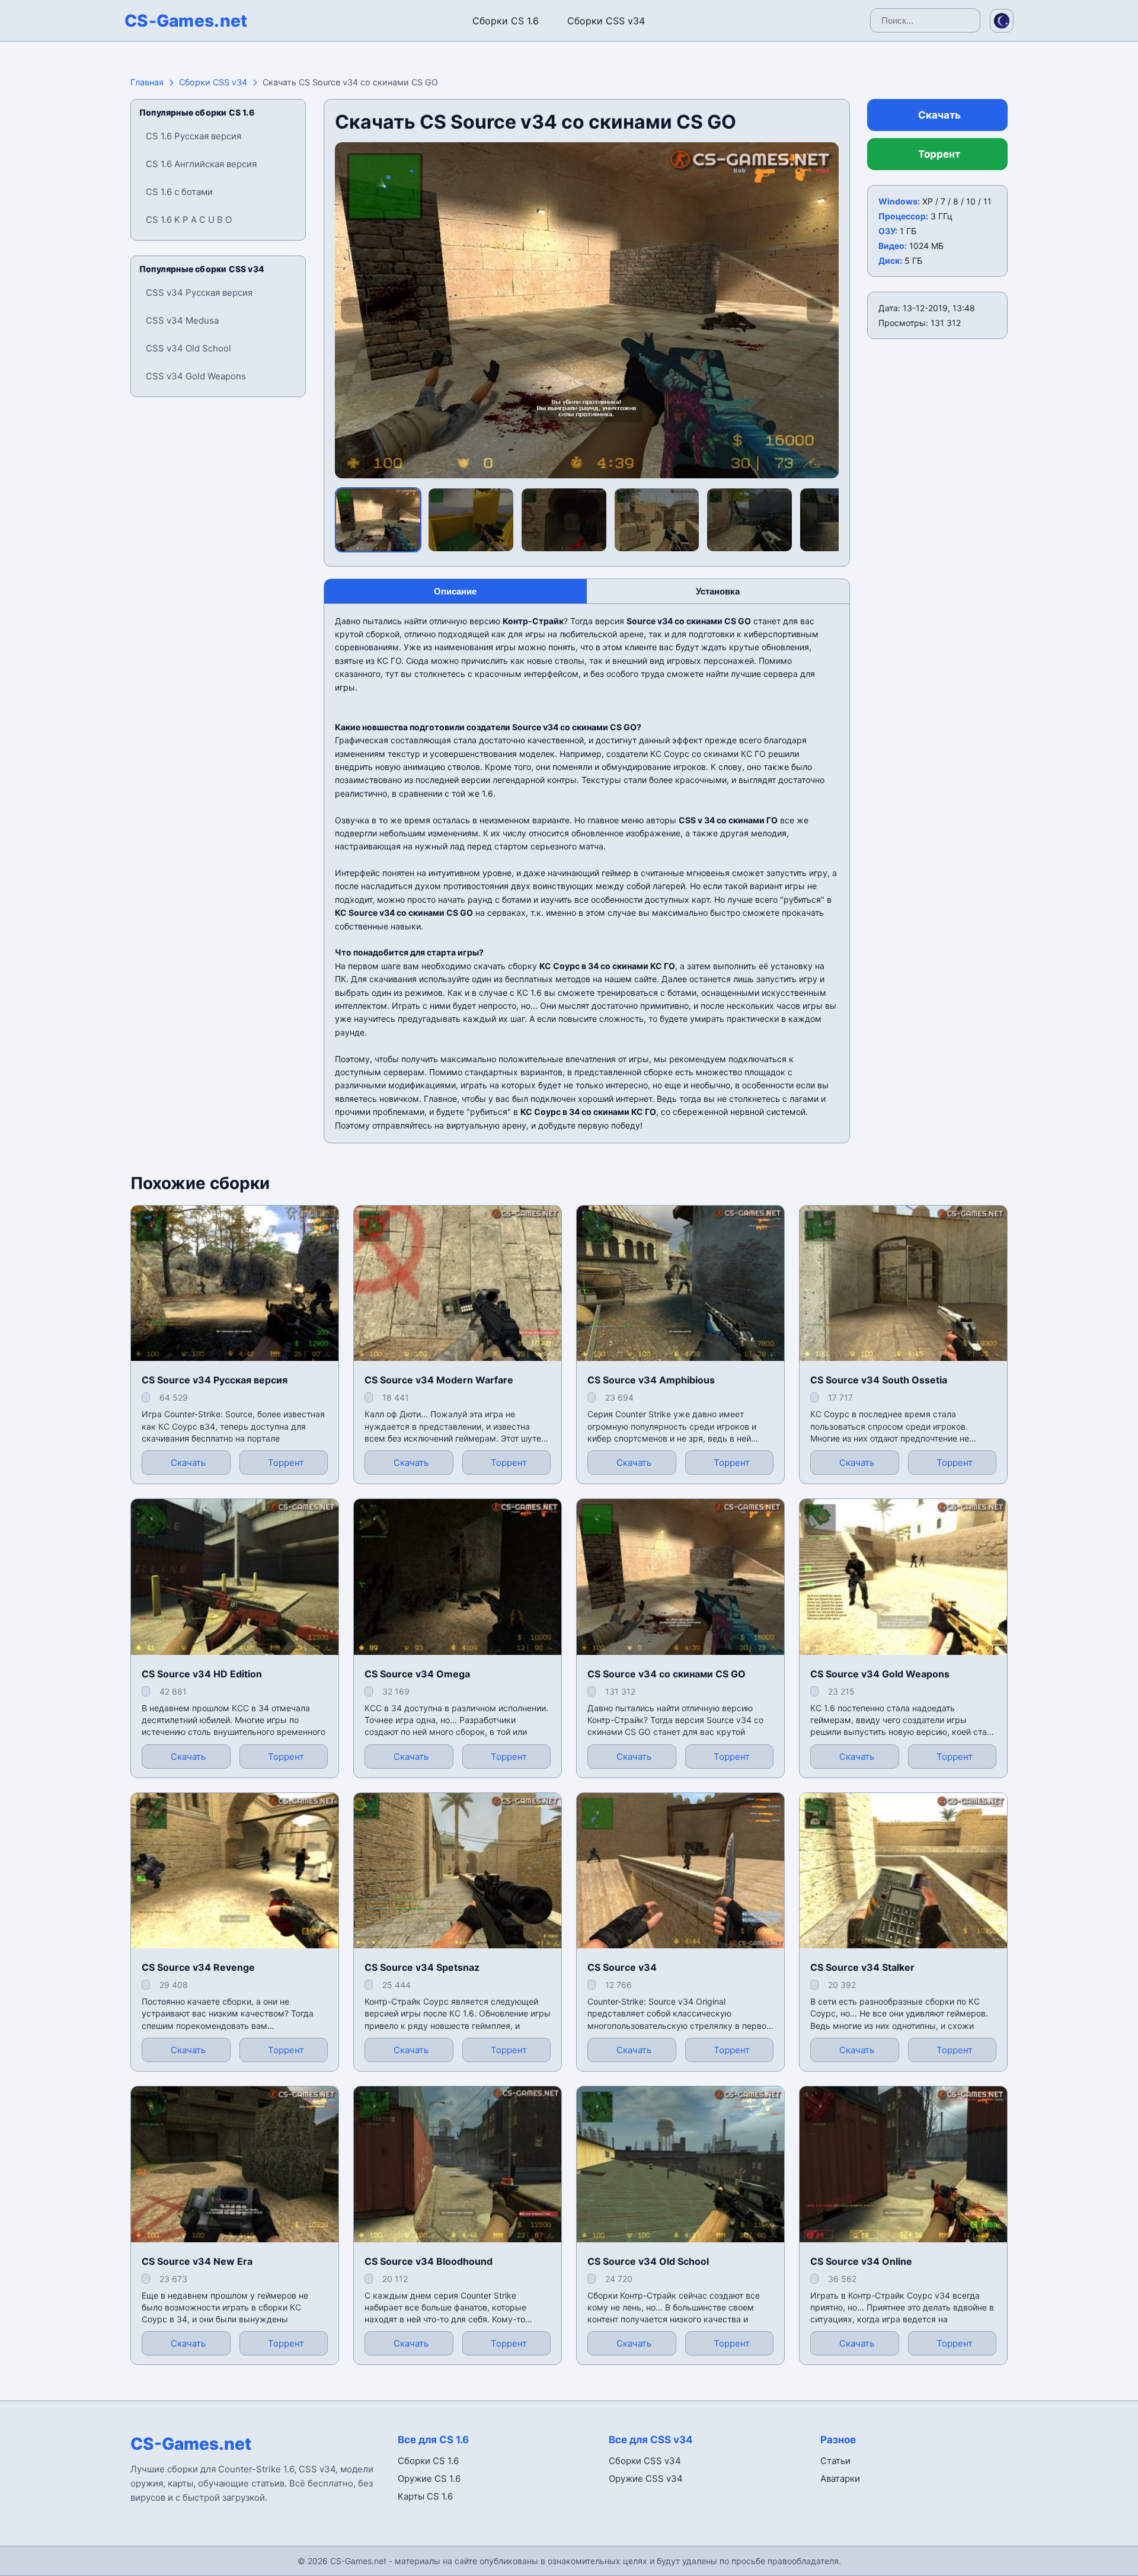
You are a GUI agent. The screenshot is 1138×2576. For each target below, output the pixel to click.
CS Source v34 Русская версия (215, 1380)
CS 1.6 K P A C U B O (189, 220)
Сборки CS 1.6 (506, 21)
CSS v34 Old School (188, 348)
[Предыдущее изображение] (354, 310)
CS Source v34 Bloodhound (429, 2261)
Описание (455, 591)
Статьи (835, 2461)
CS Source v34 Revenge (198, 1967)
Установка (718, 591)
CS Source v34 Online (861, 2261)
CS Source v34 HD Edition (202, 1674)
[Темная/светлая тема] (1002, 21)
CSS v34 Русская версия (199, 293)
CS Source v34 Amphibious (651, 1380)
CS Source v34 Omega (417, 1674)
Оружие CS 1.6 (429, 2478)
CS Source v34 (622, 1967)
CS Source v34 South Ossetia (879, 1380)
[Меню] (20, 18)
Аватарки (840, 2478)
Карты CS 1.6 (425, 2496)
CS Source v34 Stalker (862, 1967)
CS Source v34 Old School (648, 2261)
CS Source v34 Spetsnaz (422, 1967)
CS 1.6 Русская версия (194, 136)
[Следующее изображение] (820, 310)
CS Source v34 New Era (197, 2261)
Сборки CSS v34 (606, 21)
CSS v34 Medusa (182, 320)
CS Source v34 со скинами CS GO (667, 1674)
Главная (147, 82)
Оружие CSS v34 (646, 2478)
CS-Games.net (186, 21)
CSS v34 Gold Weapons (196, 376)
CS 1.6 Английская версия (201, 164)
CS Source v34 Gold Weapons (880, 1674)
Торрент (939, 154)
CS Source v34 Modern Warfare (439, 1380)
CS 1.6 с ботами (179, 192)
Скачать (939, 115)
